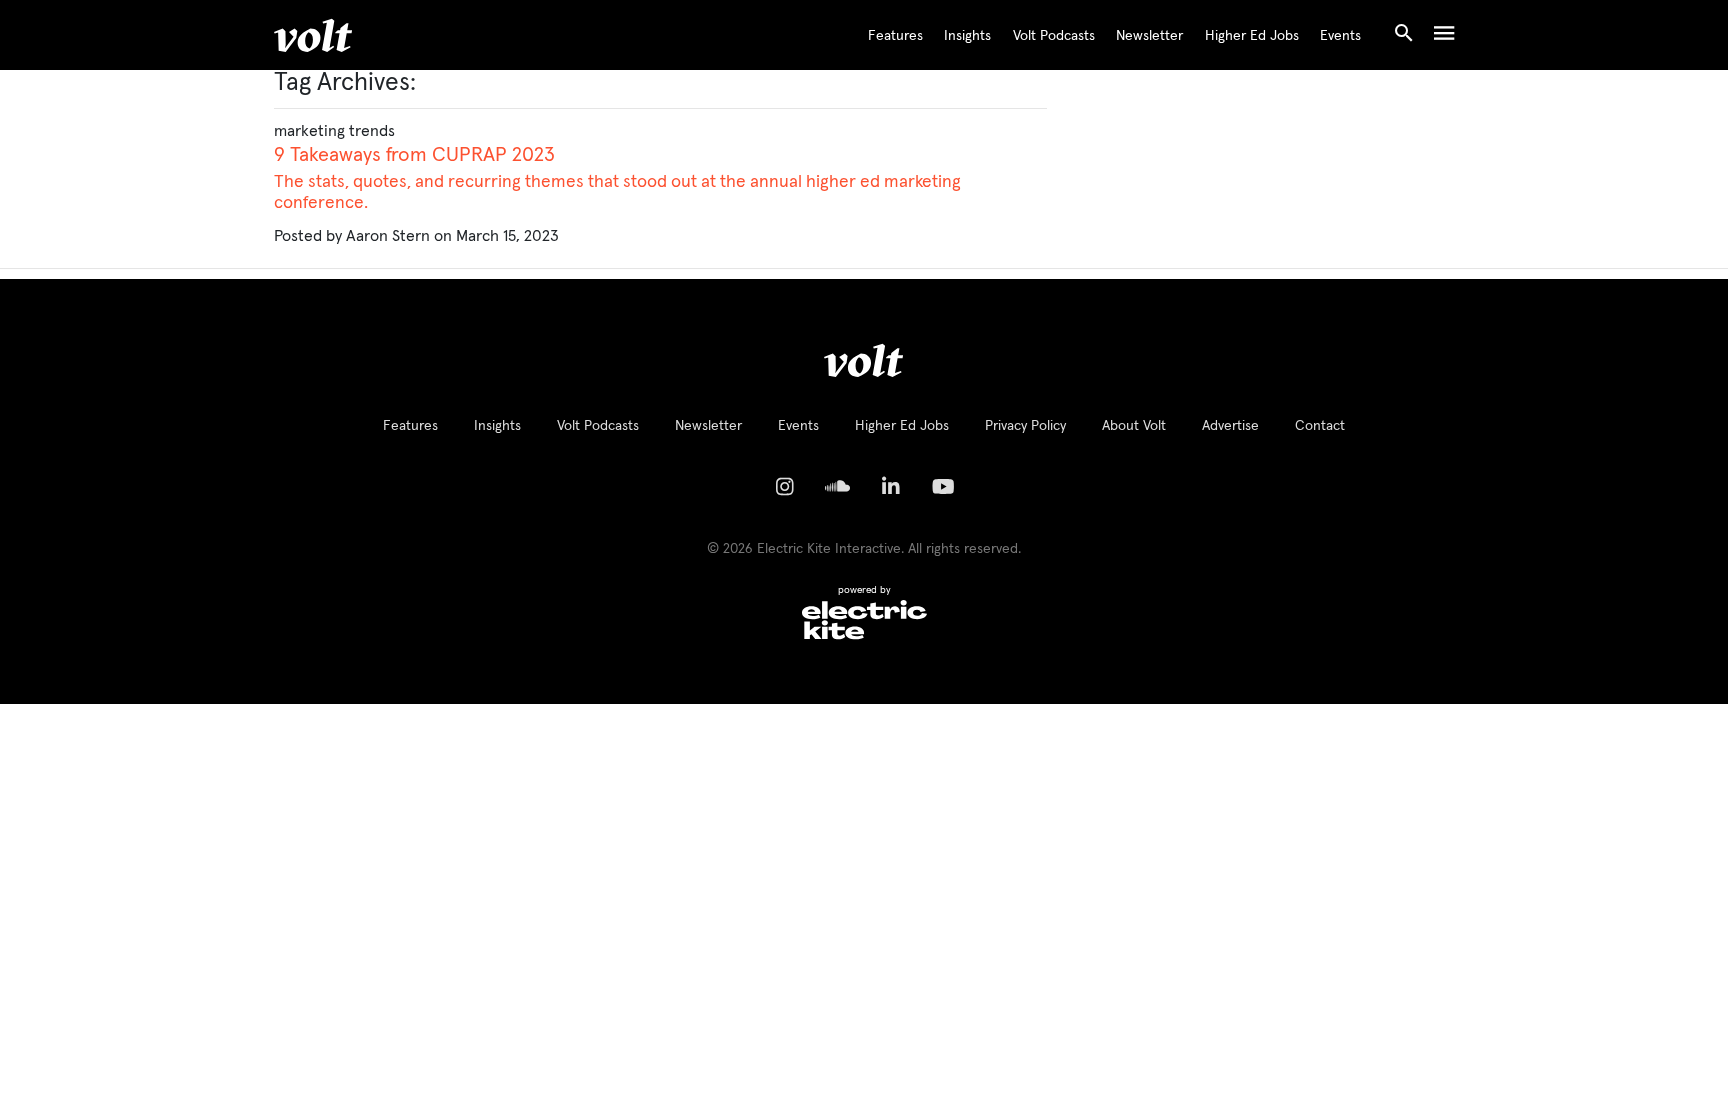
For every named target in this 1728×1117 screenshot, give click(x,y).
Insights (967, 36)
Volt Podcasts (1054, 36)
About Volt (1134, 426)
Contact (1320, 426)
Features (895, 36)
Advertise (1230, 426)
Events (1340, 36)
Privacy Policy (1025, 426)
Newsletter (1149, 36)
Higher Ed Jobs (1252, 36)
